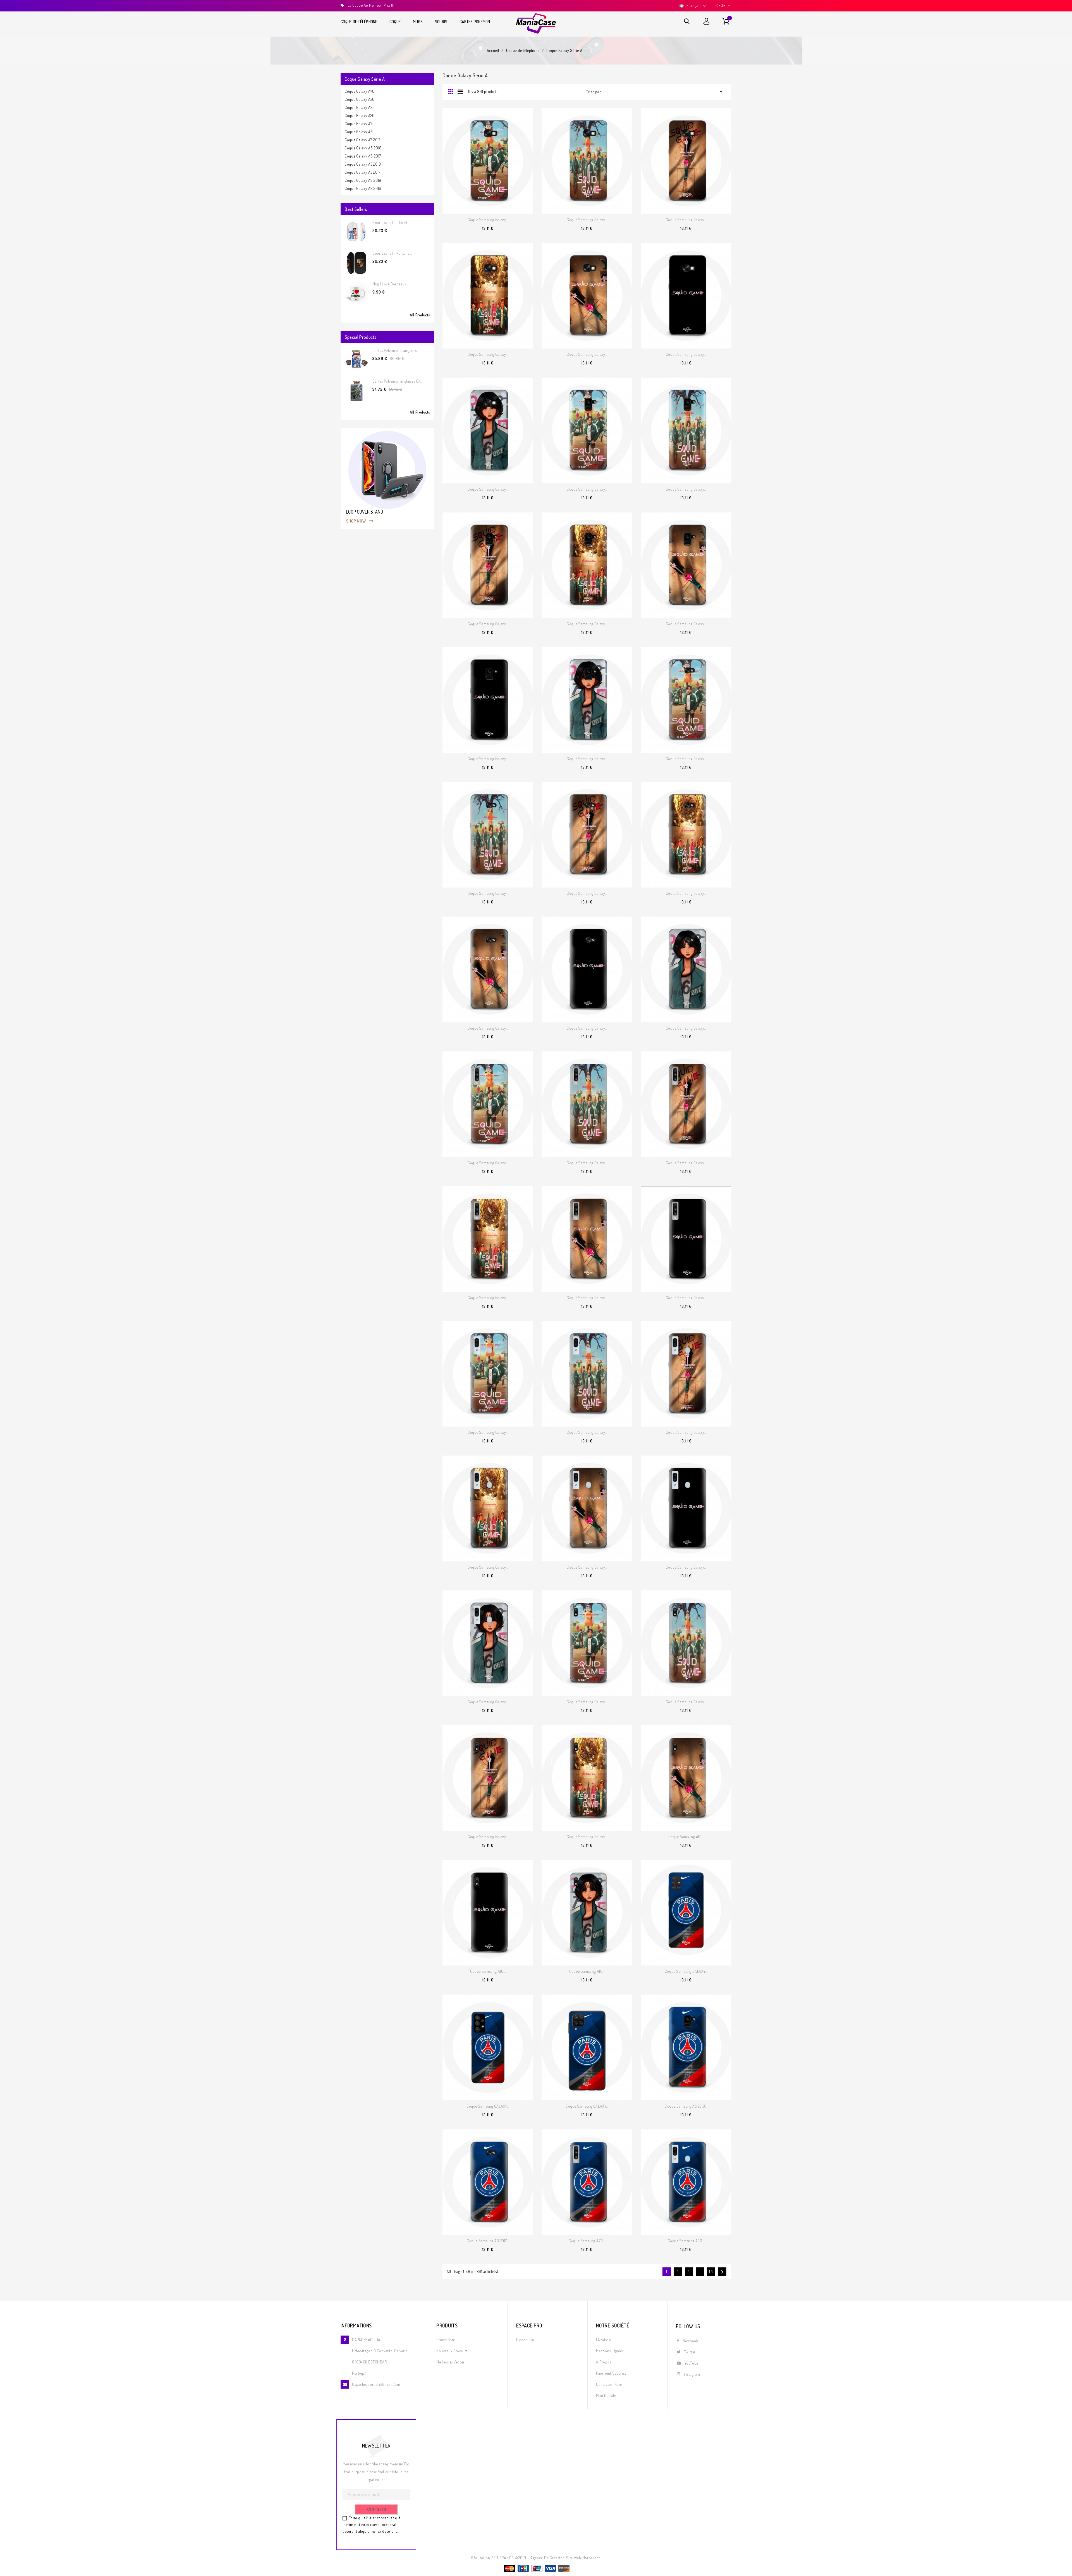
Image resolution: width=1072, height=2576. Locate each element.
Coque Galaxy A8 (359, 132)
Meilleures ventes (450, 2362)
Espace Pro (525, 2340)
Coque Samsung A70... (587, 2241)
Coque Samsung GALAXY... (686, 1971)
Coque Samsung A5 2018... (686, 2106)
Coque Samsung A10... (686, 1837)
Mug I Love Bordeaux (389, 284)
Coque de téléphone (359, 22)
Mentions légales (610, 2351)
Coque (395, 22)
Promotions (446, 2340)
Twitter (690, 2352)
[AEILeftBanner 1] (387, 478)
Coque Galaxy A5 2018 (363, 164)
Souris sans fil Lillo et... (391, 222)
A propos (603, 2362)
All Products (420, 315)
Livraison (603, 2340)
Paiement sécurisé (611, 2373)
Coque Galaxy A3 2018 (363, 180)
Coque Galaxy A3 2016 (363, 188)
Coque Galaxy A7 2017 (363, 140)
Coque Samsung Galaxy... (488, 220)
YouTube (691, 2363)
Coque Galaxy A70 (360, 91)
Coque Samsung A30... (686, 2241)
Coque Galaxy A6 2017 (363, 156)
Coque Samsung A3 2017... (488, 2241)
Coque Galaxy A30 (360, 107)
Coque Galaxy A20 (360, 115)
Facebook (691, 2341)
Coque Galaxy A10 (359, 124)
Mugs (418, 22)
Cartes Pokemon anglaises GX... (398, 381)
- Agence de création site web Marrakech (564, 2558)
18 (711, 2272)
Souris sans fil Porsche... (392, 253)
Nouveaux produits (452, 2351)
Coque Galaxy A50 (360, 99)
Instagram (692, 2374)
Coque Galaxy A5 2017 (363, 172)
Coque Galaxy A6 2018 (363, 148)
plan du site (606, 2395)
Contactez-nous (609, 2384)
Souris (441, 22)
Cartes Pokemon (475, 22)
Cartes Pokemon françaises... (396, 350)
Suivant (722, 2272)
